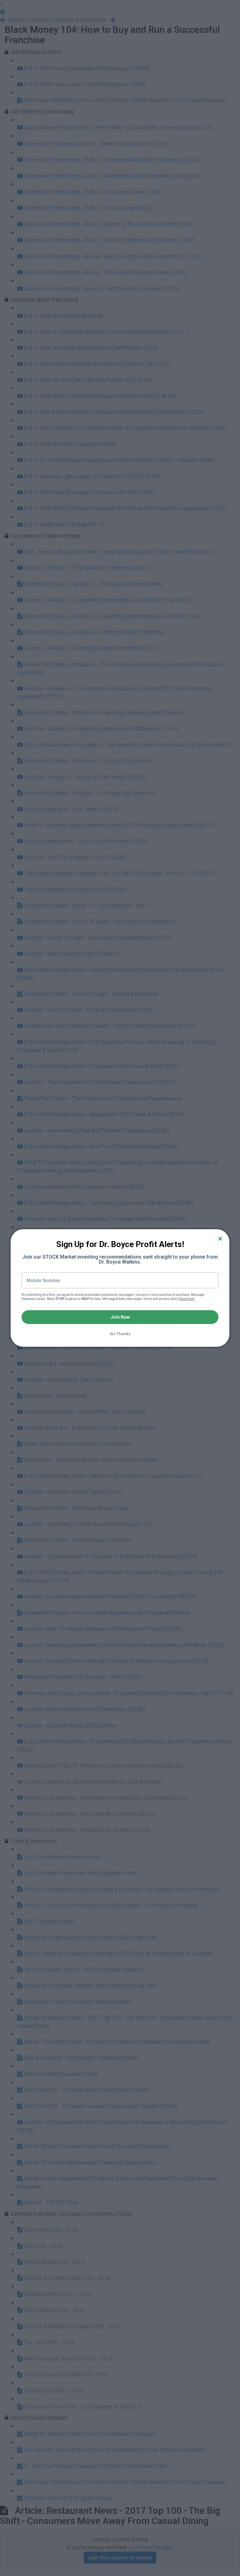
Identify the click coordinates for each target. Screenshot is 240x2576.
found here (187, 1299)
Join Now (120, 1317)
